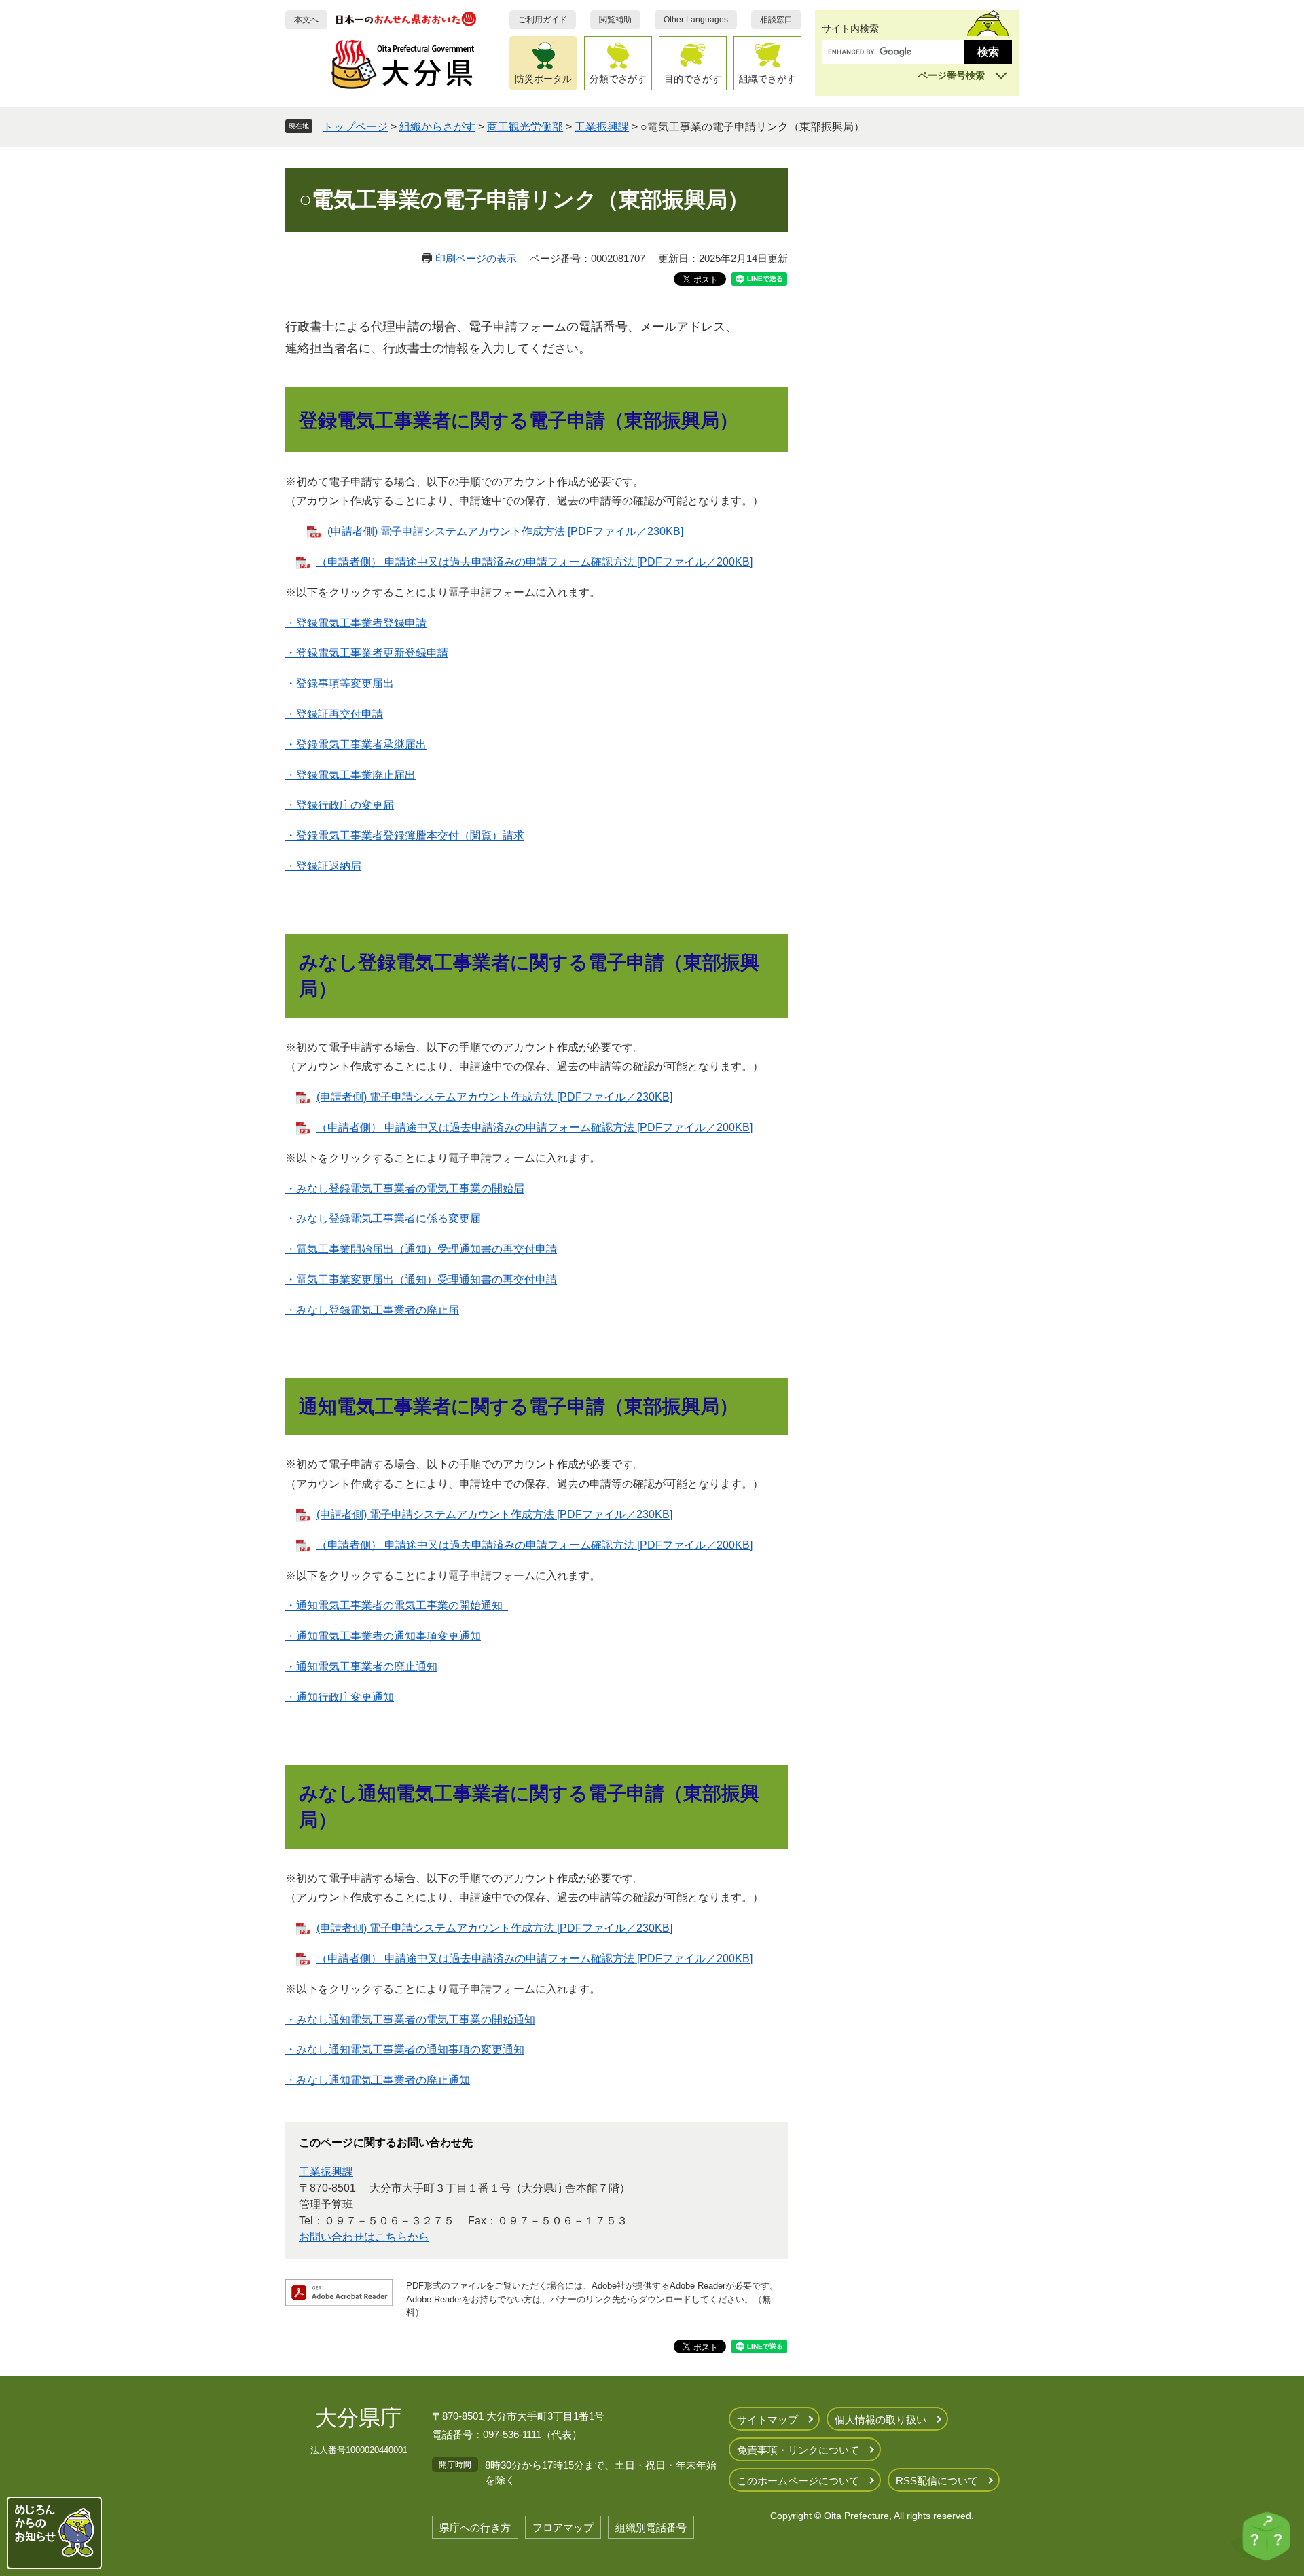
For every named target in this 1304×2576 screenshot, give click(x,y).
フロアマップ (563, 2527)
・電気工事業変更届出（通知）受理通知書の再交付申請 (421, 1280)
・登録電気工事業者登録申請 (356, 623)
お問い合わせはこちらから (364, 2237)
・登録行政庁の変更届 (340, 805)
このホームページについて (798, 2481)
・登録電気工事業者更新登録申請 (367, 653)
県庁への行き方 (475, 2527)
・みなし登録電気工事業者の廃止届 (372, 1310)
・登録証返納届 (323, 866)
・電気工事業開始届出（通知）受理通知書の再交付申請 (421, 1249)
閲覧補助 (615, 20)
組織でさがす (767, 79)
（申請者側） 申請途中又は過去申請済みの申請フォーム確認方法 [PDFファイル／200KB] (535, 562)
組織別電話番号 (651, 2527)
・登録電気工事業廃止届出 (350, 775)
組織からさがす (437, 127)
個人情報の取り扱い (881, 2419)
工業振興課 (602, 127)
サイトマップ (767, 2419)
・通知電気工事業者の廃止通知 (361, 1667)
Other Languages (696, 20)
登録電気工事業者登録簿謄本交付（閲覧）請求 (410, 835)
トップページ (355, 127)
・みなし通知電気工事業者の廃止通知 (378, 2080)
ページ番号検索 (952, 75)
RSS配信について (937, 2481)
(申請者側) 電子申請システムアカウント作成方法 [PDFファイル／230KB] (505, 531)
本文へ (306, 20)
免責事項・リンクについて (798, 2450)
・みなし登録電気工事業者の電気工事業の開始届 (405, 1189)
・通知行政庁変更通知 (340, 1697)
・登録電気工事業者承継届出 (356, 744)
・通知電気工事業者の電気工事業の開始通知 (397, 1605)
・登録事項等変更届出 (340, 683)
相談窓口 (776, 20)
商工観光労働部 (525, 127)
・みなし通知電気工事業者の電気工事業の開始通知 (410, 2020)
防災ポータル (543, 79)
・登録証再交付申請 (334, 714)
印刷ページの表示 (476, 258)
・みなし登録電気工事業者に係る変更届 (383, 1218)
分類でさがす (618, 79)
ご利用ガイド (543, 20)
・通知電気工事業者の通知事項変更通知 (383, 1636)
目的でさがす (693, 79)
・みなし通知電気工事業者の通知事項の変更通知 (405, 2049)
